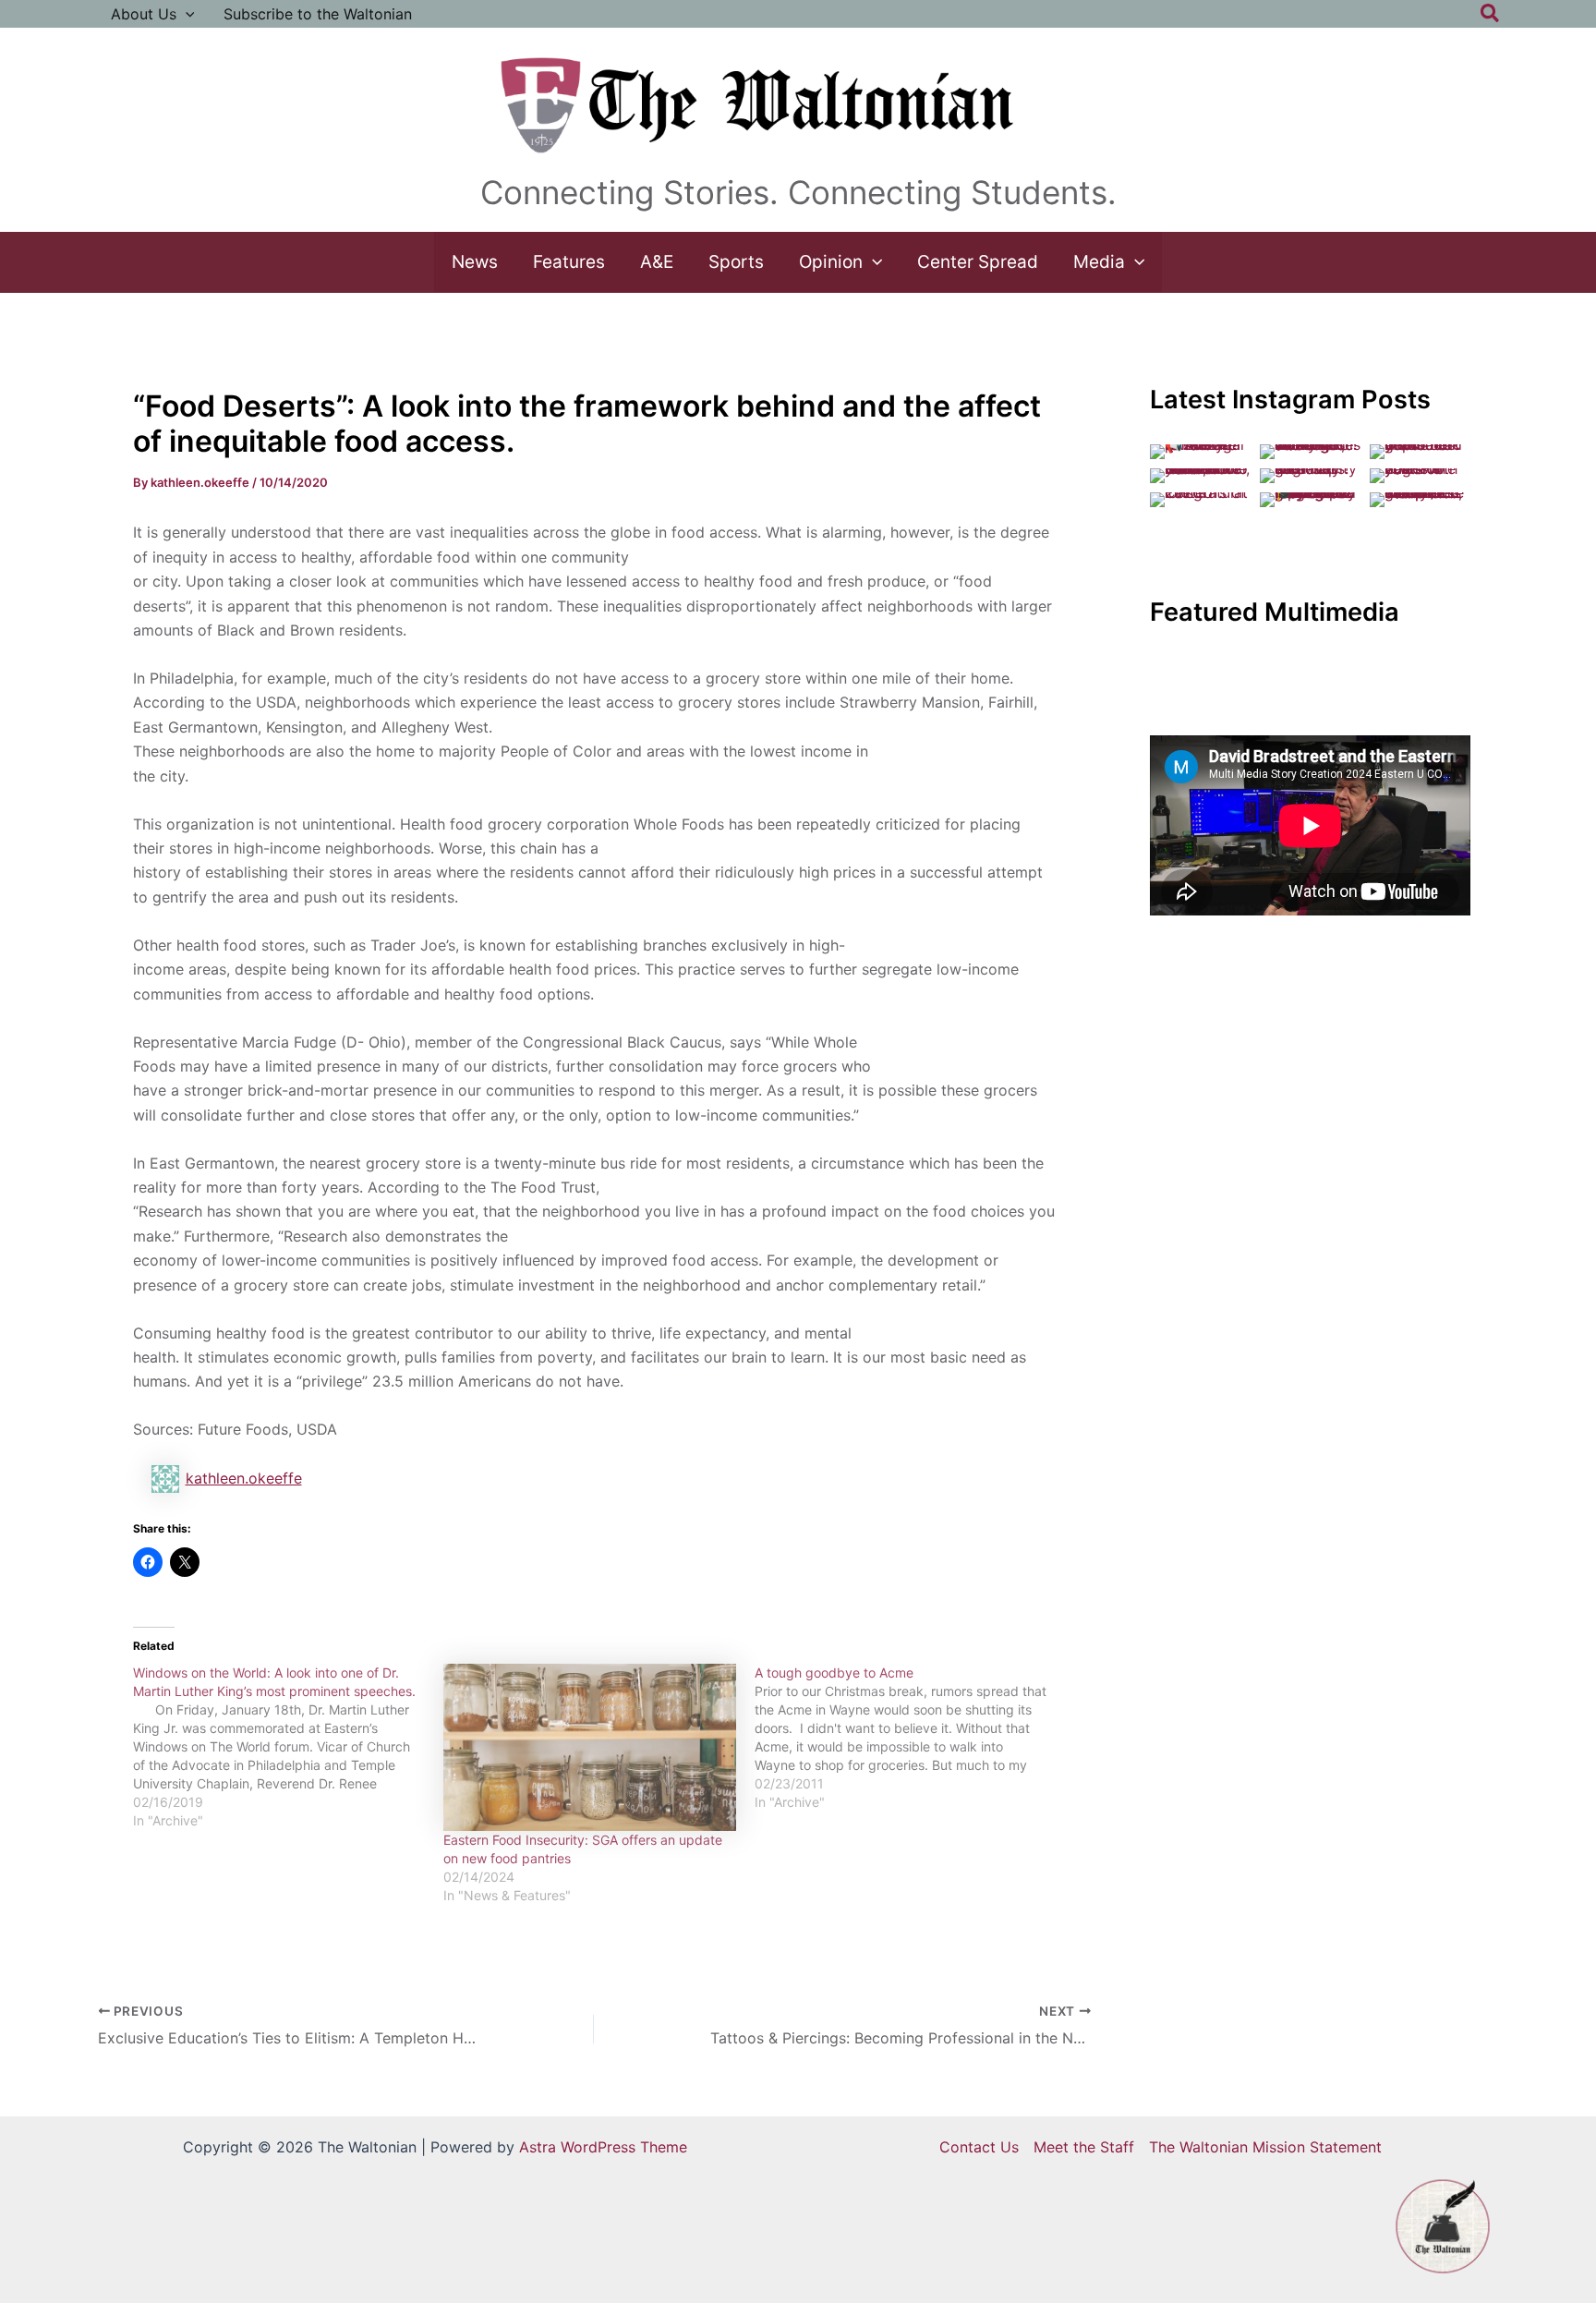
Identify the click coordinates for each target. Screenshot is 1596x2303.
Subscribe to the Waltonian (318, 14)
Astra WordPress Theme (603, 2147)
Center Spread (978, 262)
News (475, 262)
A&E (657, 262)
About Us (144, 14)
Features (569, 262)
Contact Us (979, 2147)
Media (1099, 262)
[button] (186, 14)
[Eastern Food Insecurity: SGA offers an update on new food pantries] (590, 1747)
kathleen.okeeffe (244, 1478)
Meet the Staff (1084, 2147)
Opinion (831, 262)
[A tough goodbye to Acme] (910, 1738)
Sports (736, 262)
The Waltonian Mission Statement (1265, 2147)
